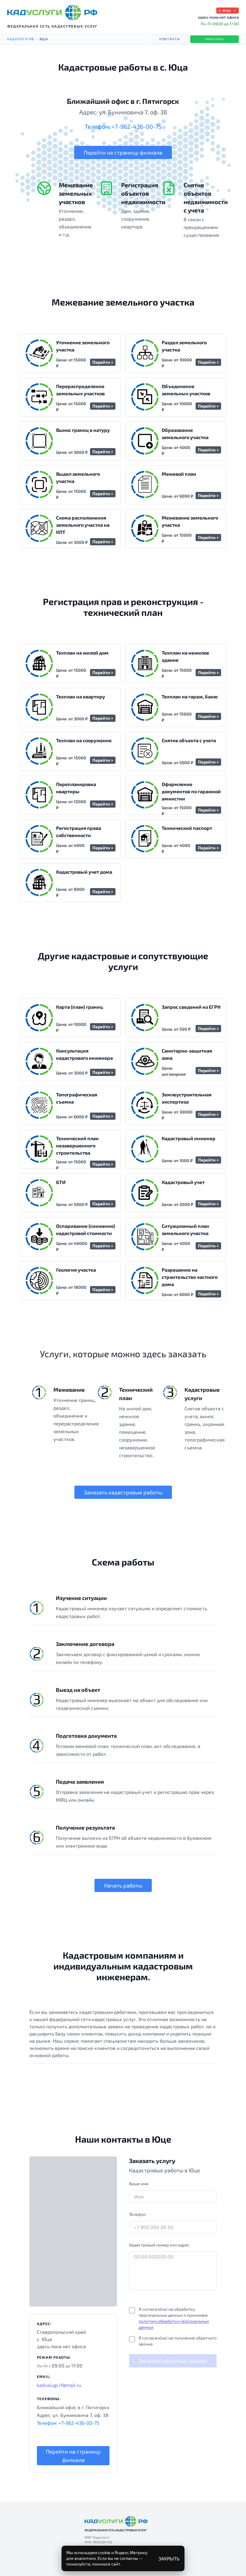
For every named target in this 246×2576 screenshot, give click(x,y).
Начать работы (123, 1885)
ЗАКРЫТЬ (169, 2558)
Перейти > (103, 362)
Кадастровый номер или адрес (159, 2245)
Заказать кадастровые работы (123, 1492)
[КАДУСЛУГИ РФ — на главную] (52, 13)
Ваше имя (139, 2184)
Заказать (214, 39)
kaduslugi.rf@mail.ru (59, 2385)
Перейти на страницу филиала (123, 152)
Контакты (170, 39)
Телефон (137, 2214)
